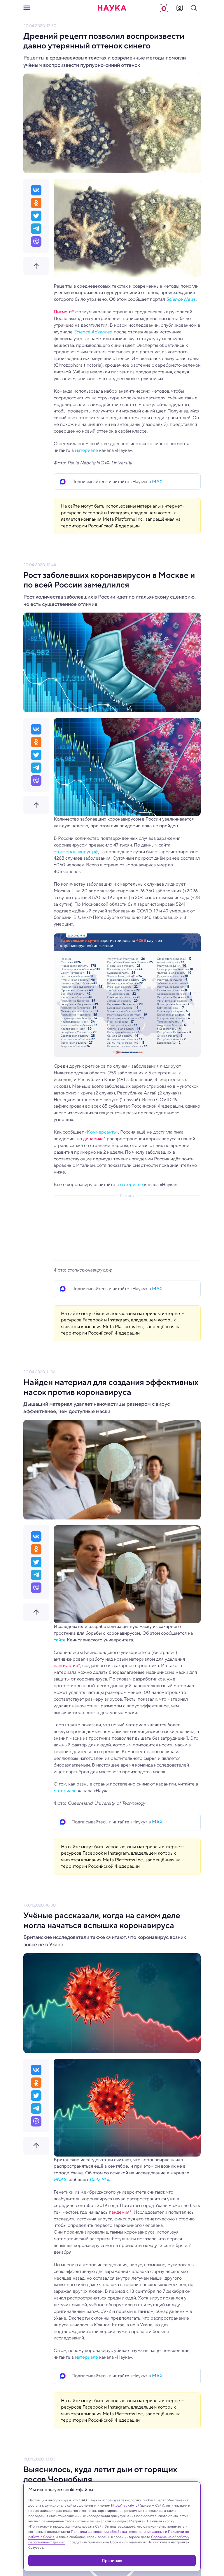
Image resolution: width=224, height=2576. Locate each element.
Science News (181, 299)
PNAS (60, 2179)
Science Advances (93, 332)
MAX (157, 481)
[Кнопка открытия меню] (27, 8)
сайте (60, 1640)
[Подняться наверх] (36, 266)
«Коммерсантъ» (101, 1132)
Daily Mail (100, 2179)
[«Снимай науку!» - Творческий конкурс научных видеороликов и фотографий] (164, 8)
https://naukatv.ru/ (125, 2505)
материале (86, 450)
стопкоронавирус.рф (76, 852)
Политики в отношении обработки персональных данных (118, 2532)
